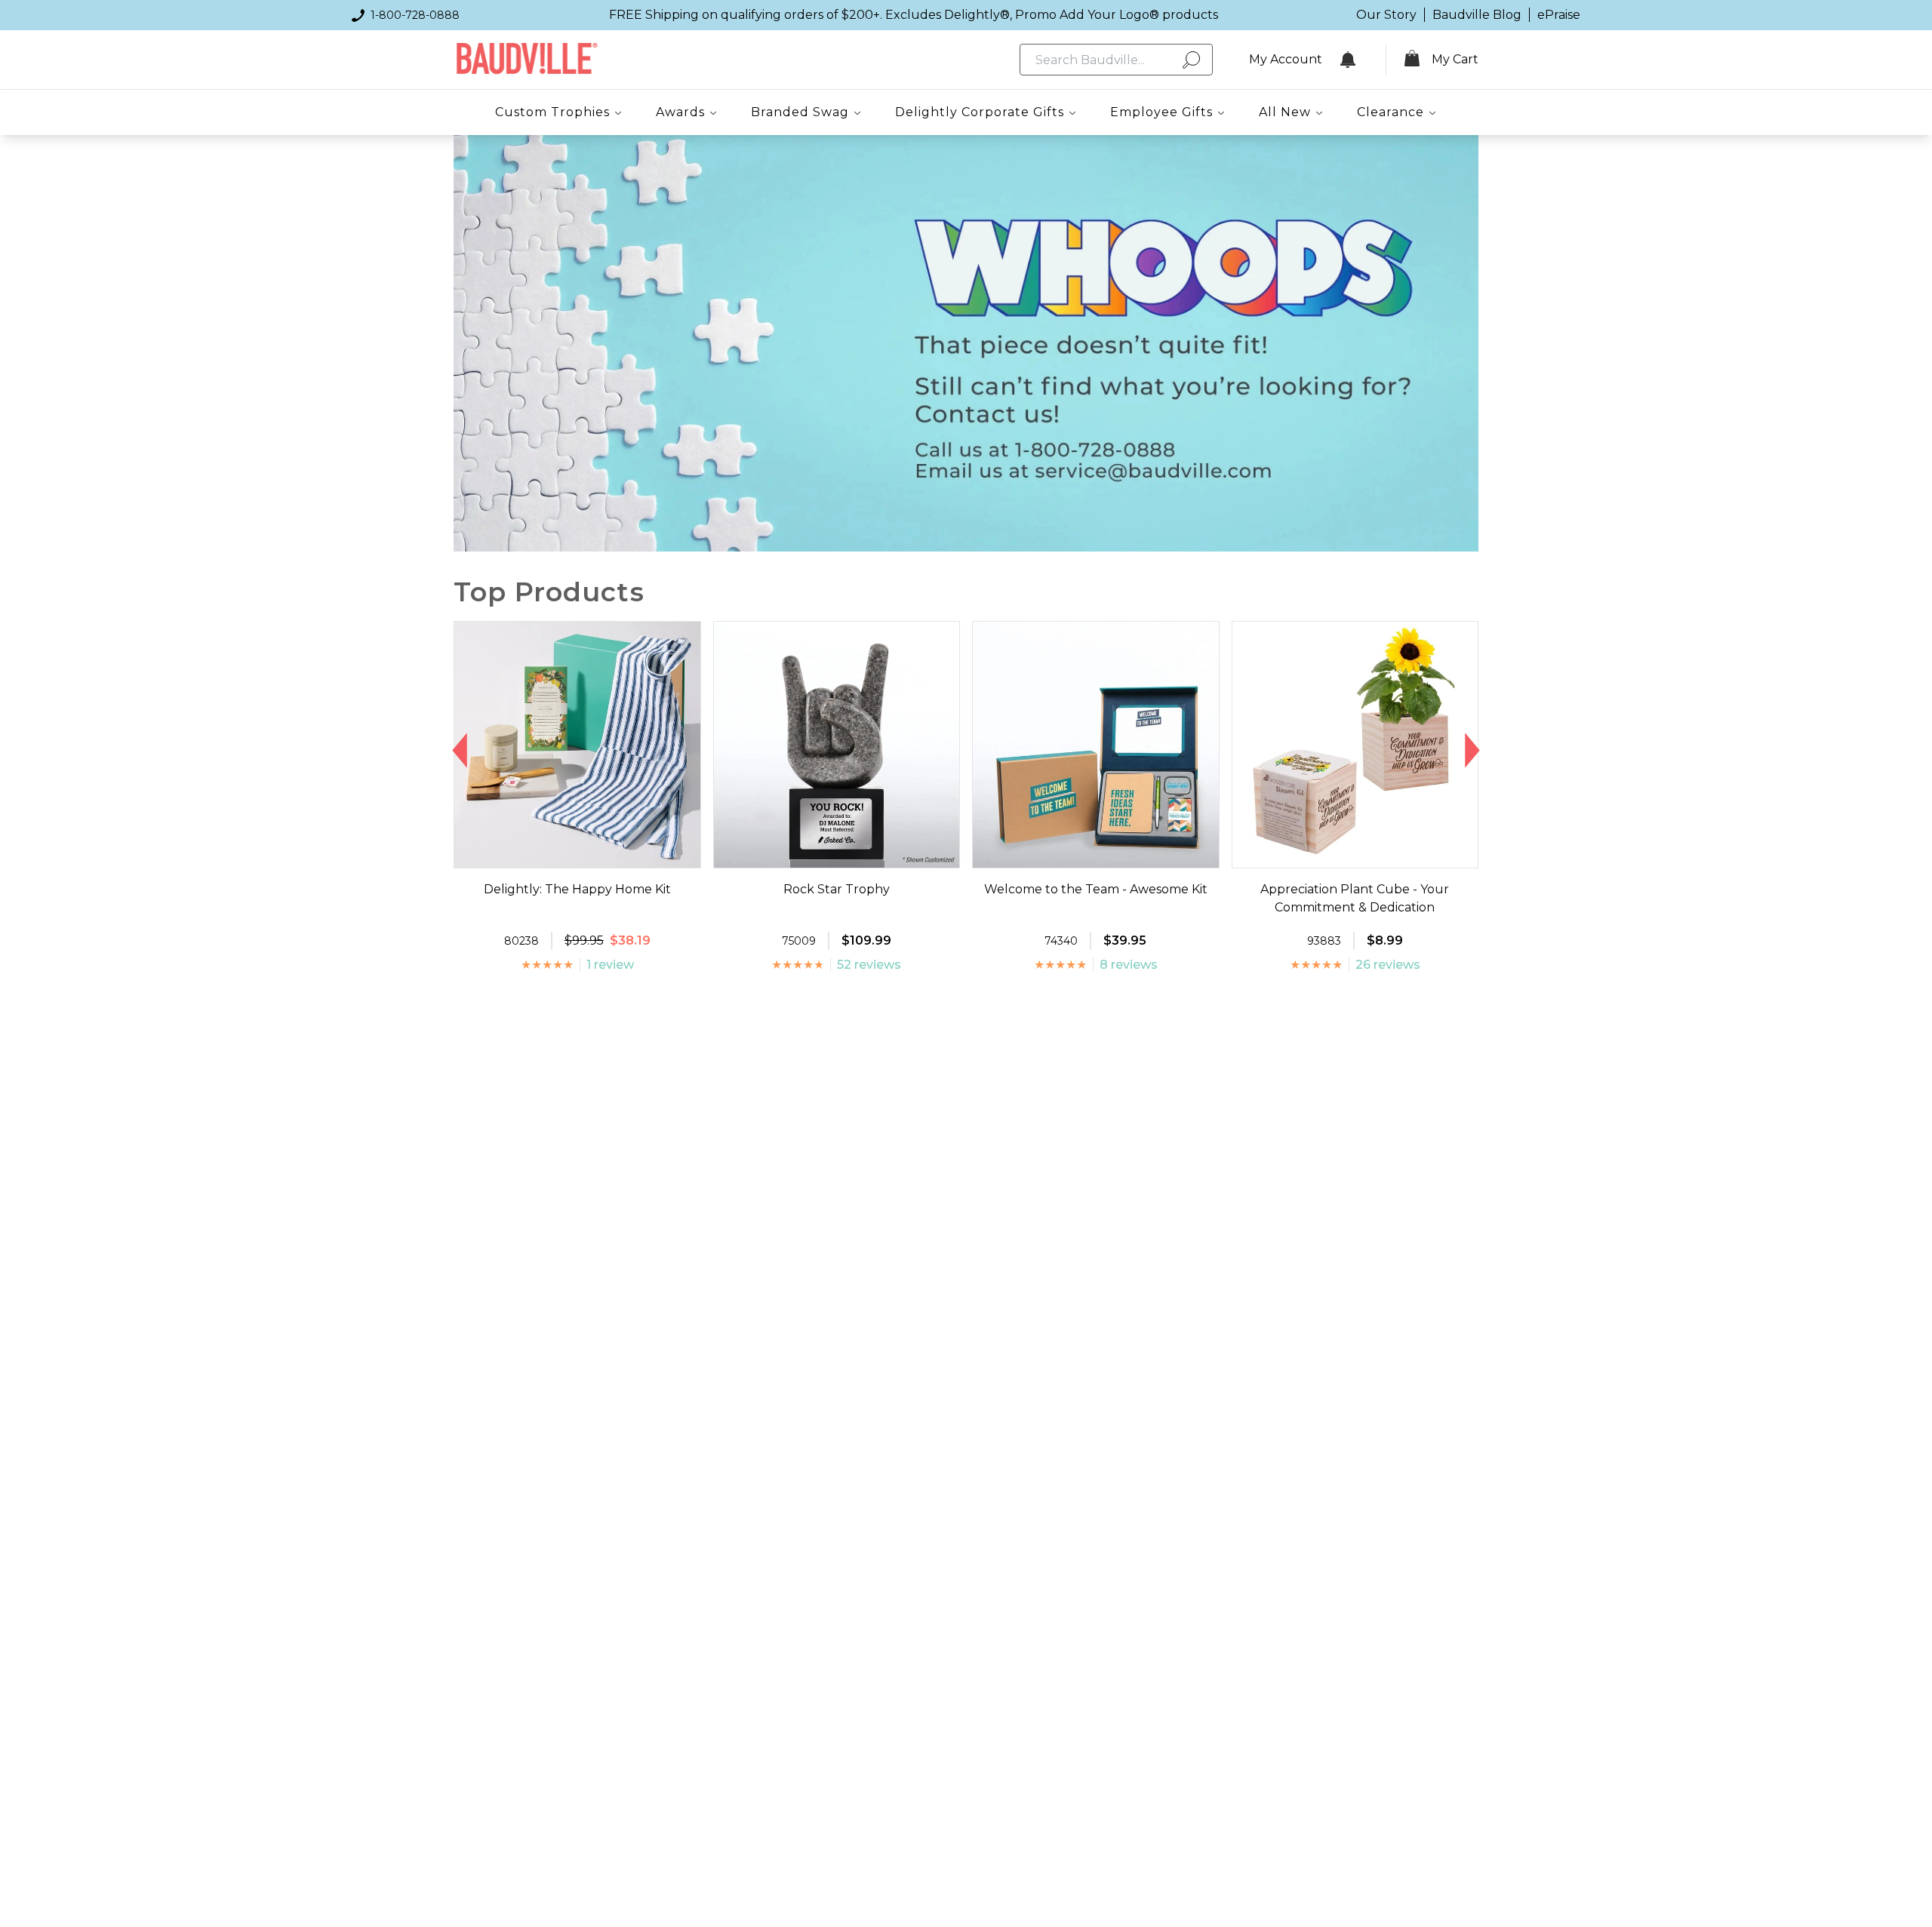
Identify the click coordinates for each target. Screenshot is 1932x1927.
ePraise (1559, 15)
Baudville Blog (1477, 15)
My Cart (1455, 59)
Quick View (577, 854)
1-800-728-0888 (415, 15)
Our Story (1386, 15)
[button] (460, 751)
